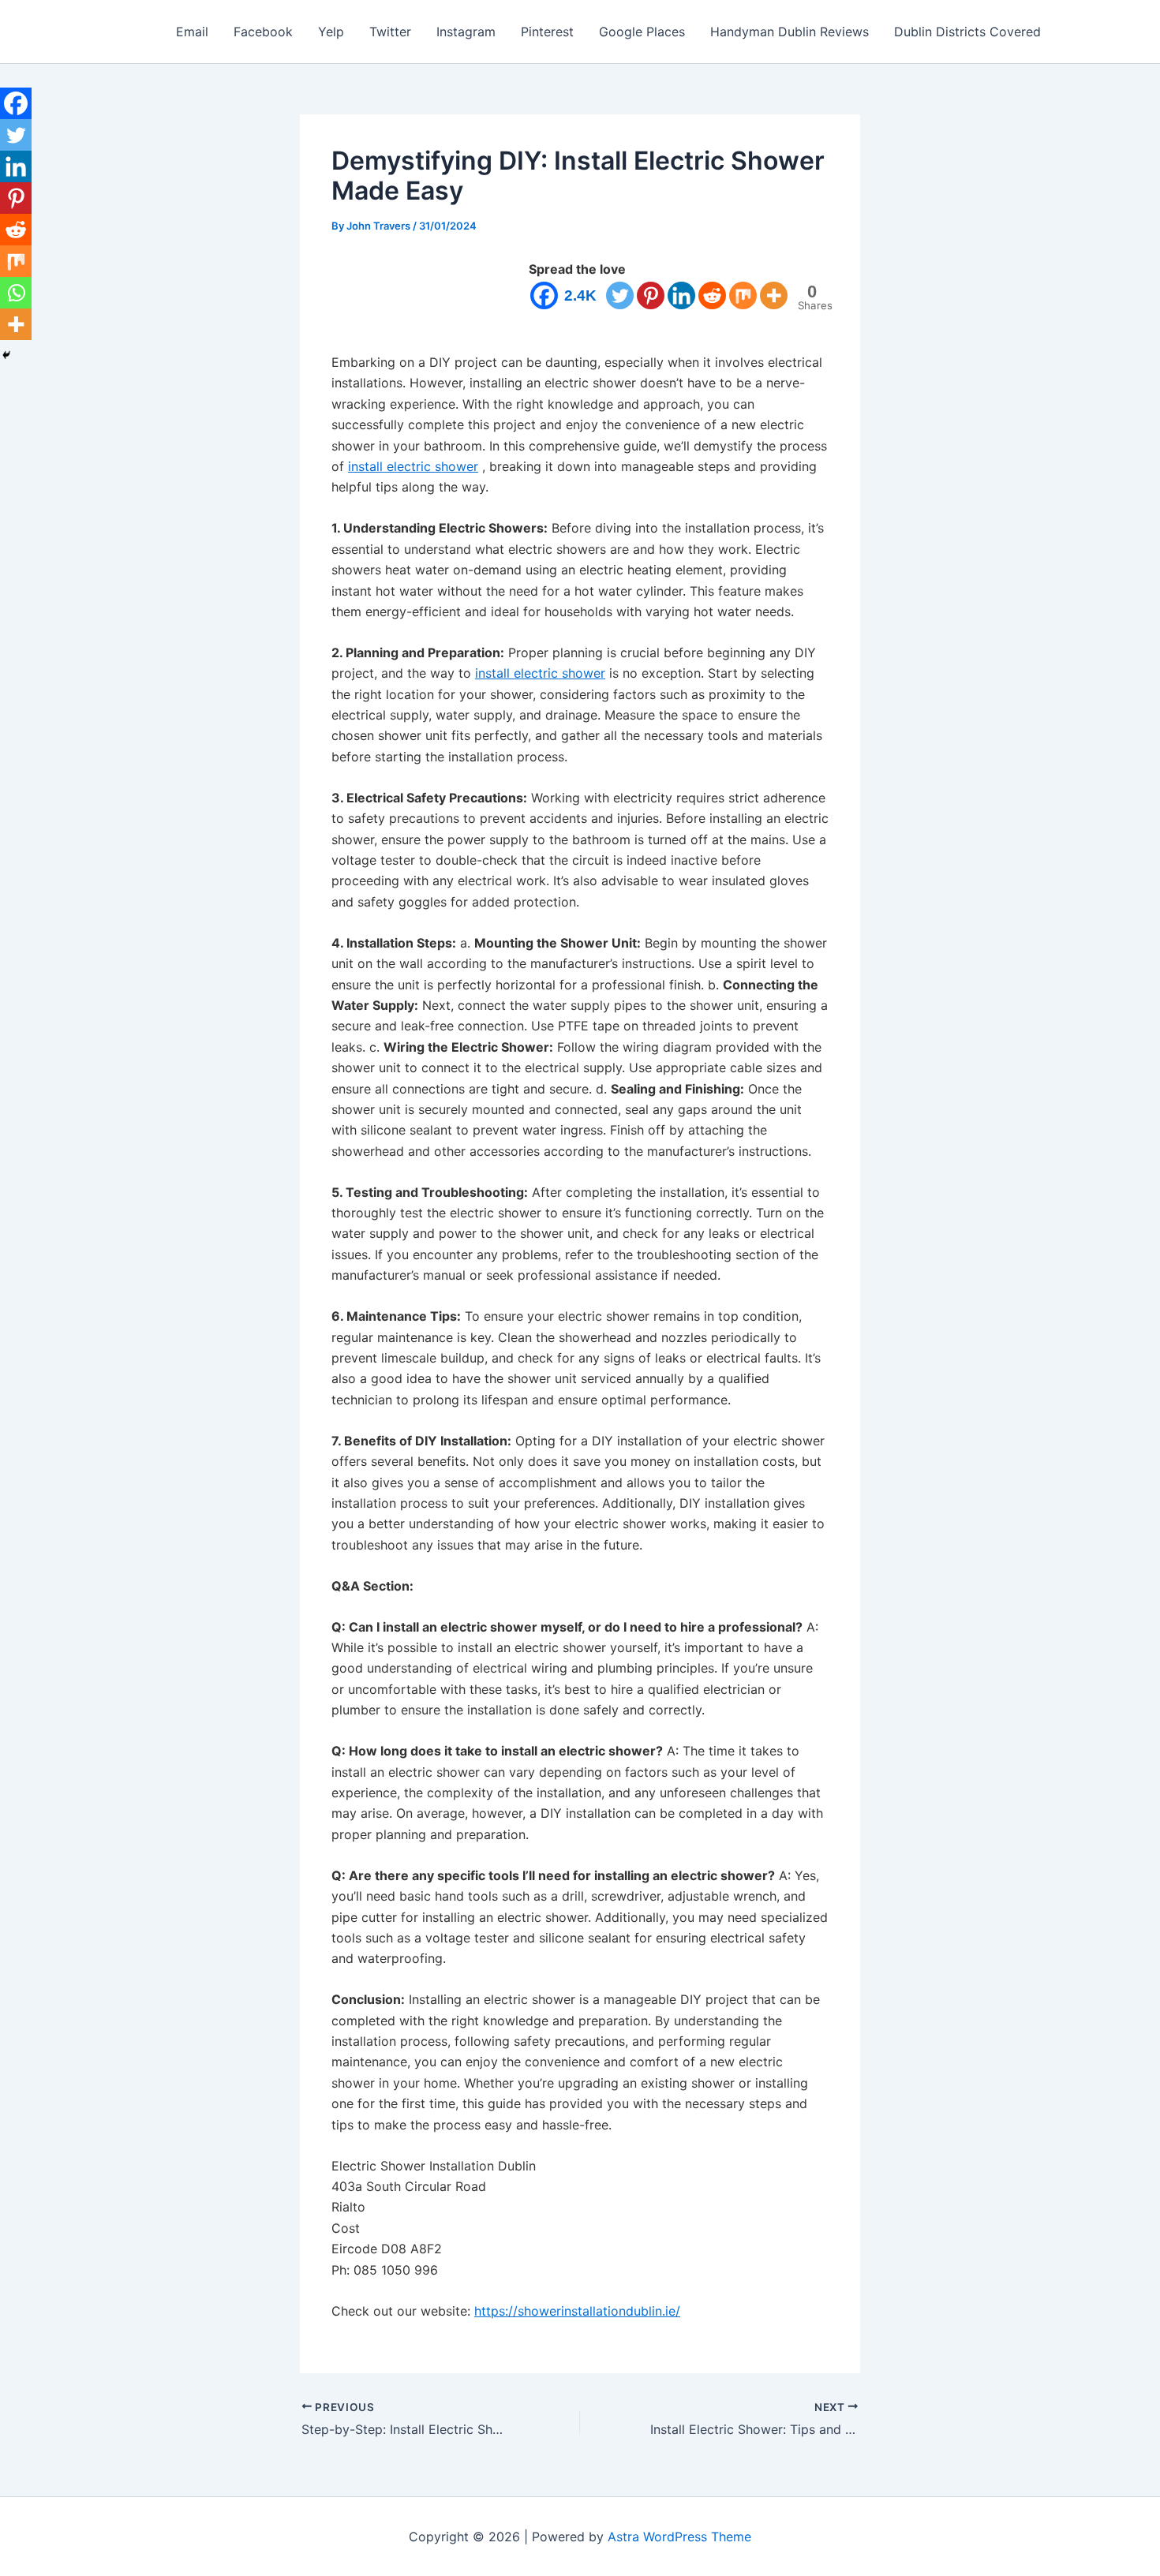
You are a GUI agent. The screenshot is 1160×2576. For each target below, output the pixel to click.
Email (192, 32)
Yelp (331, 32)
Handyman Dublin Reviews (790, 32)
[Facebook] (16, 103)
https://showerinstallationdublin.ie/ (577, 2311)
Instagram (466, 32)
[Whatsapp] (16, 293)
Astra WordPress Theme (679, 2537)
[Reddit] (712, 295)
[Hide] (6, 355)
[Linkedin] (681, 295)
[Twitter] (620, 295)
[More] (774, 295)
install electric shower (413, 466)
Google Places (642, 32)
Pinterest (547, 32)
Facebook (263, 32)
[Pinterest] (651, 295)
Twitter (390, 32)
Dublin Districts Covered (967, 32)
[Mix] (743, 295)
